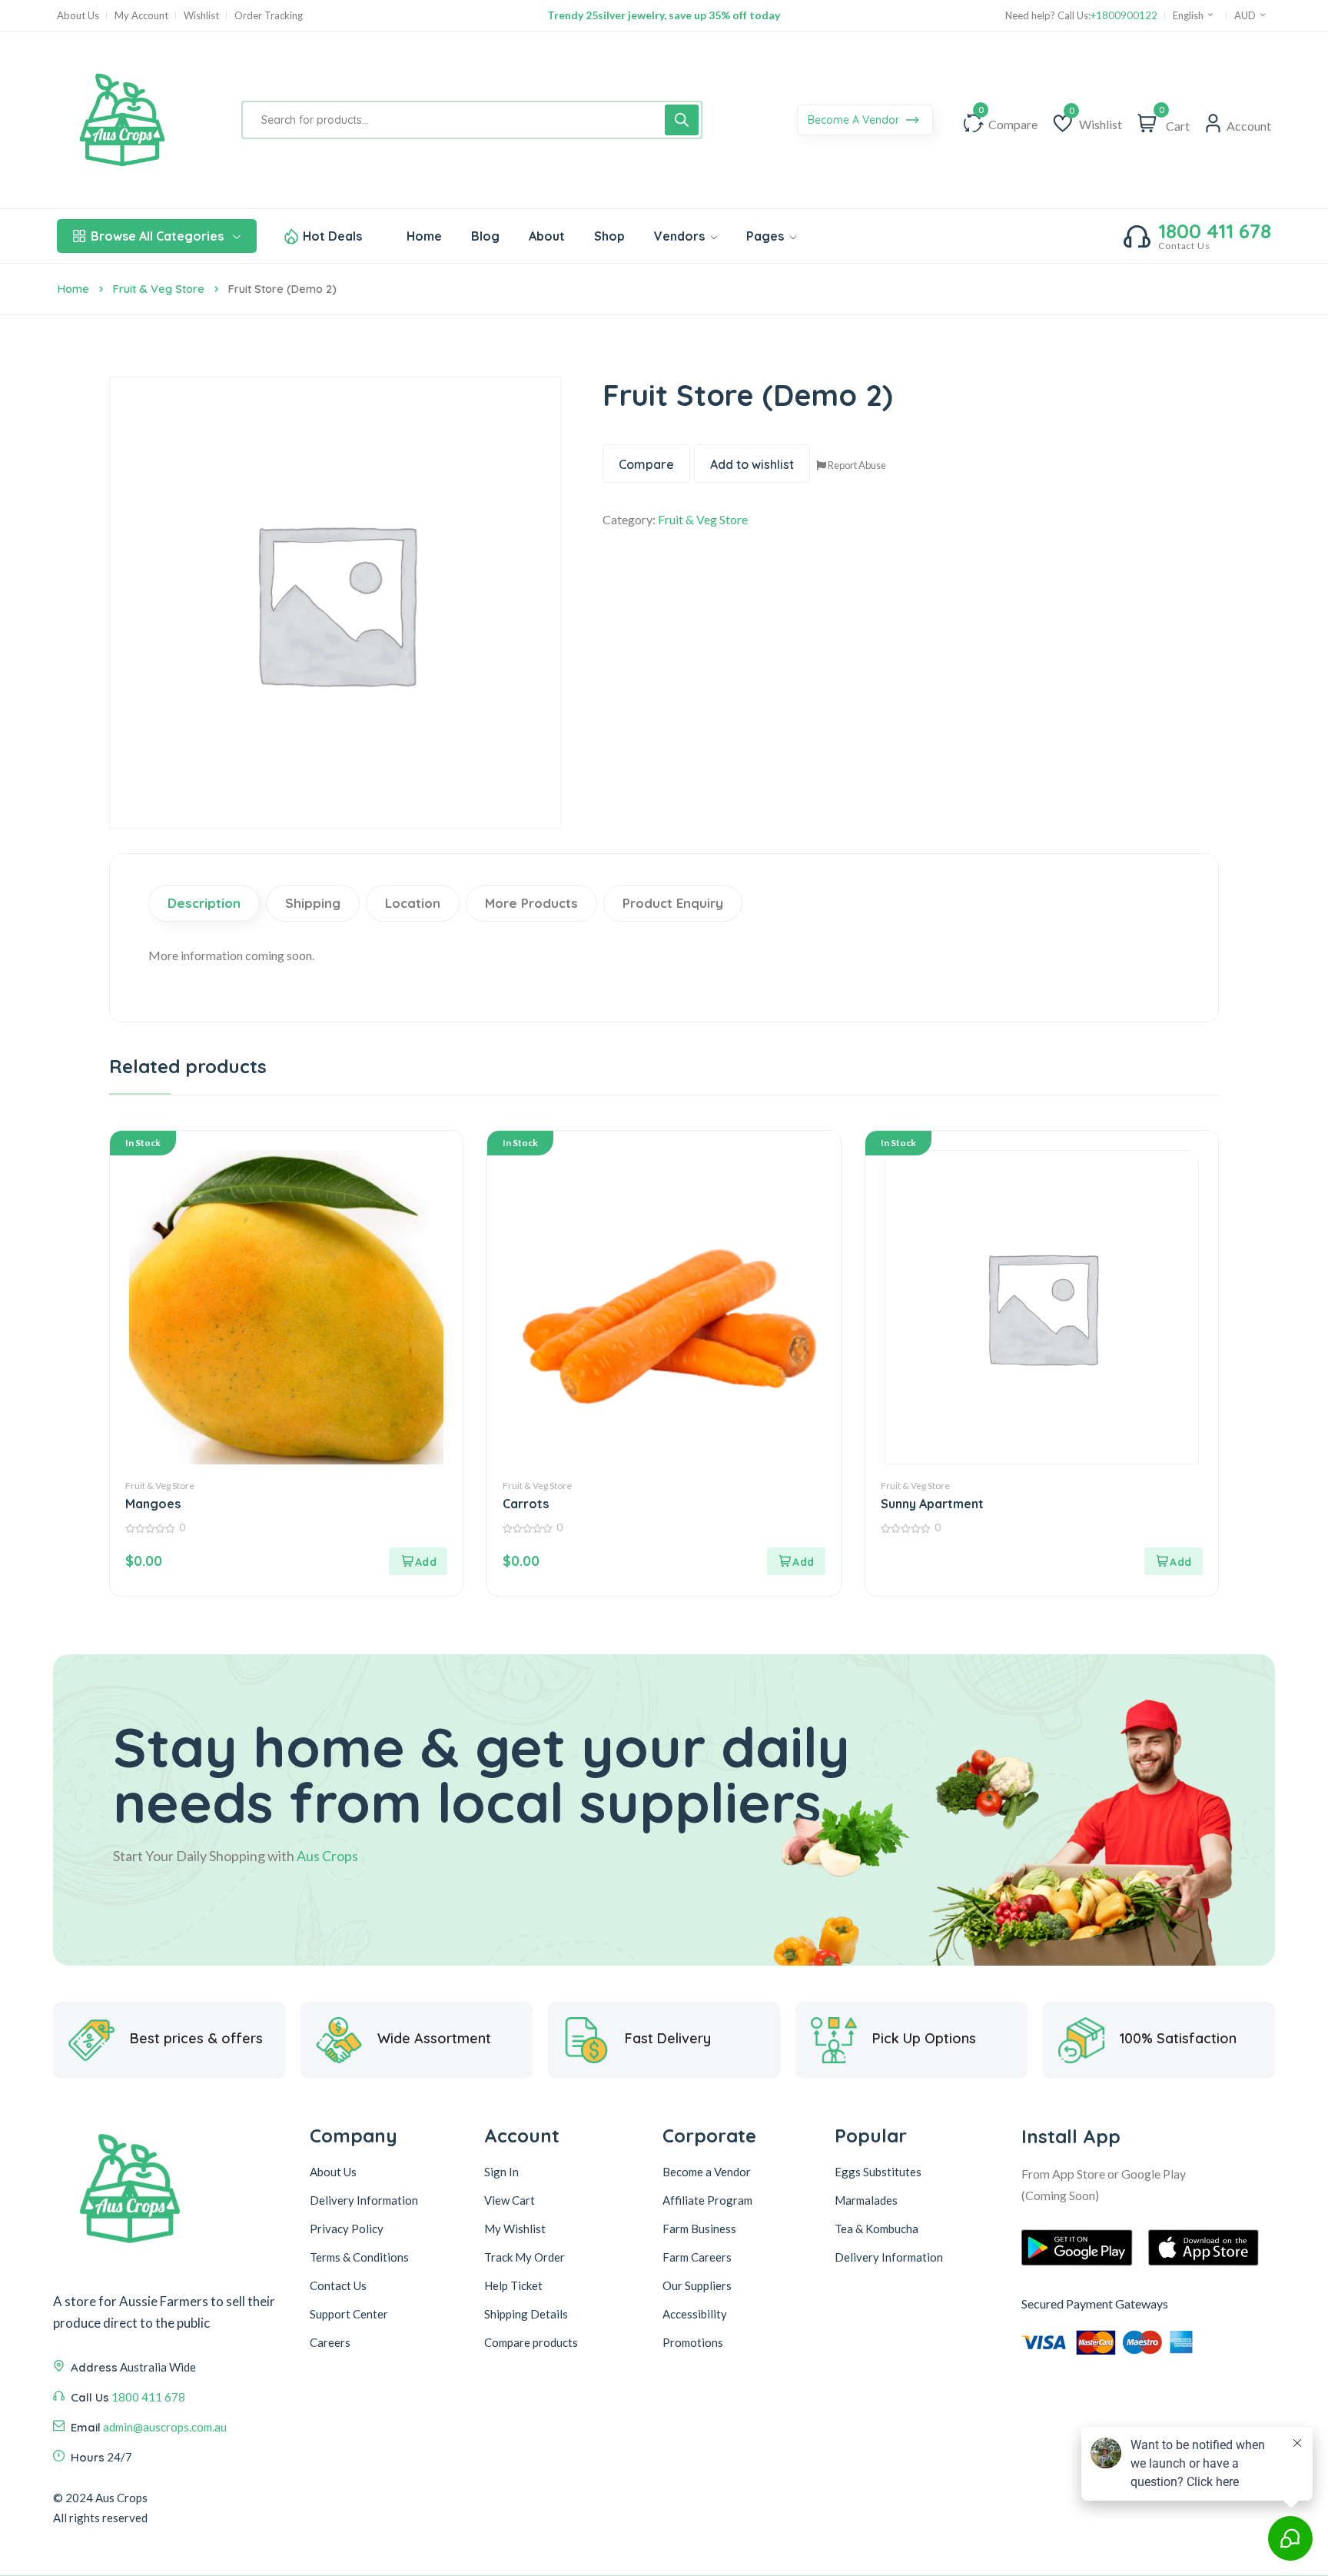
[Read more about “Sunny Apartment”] (1174, 1561)
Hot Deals (332, 236)
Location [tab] (413, 903)
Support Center (349, 2314)
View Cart (510, 2200)
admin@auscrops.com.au (165, 2427)
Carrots (526, 1504)
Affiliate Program (707, 2200)
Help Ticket (513, 2285)
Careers (330, 2342)
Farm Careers (697, 2257)
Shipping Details (526, 2314)
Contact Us (338, 2285)
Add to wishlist (752, 464)
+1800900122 (1124, 16)
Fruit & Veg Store (158, 289)
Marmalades (866, 2200)
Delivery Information (364, 2200)
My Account (141, 16)
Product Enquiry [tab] (673, 903)
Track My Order (525, 2257)
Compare (646, 464)
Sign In (501, 2172)
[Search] (682, 120)
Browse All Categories (157, 236)
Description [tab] (204, 903)
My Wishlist (515, 2229)
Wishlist (201, 16)
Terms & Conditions (359, 2257)
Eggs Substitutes (878, 2172)
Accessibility (695, 2314)
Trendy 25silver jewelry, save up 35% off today (664, 15)
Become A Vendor (855, 120)
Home (73, 289)
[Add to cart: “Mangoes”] (418, 1561)
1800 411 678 (1215, 231)
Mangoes (153, 1504)
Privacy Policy (347, 2229)
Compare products (531, 2342)
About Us (78, 16)
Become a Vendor (707, 2172)
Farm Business (699, 2229)
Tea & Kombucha (876, 2229)
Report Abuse (856, 465)
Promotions (693, 2342)
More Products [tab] (531, 903)
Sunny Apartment (932, 1504)
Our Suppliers (697, 2285)
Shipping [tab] (313, 903)
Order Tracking (269, 16)
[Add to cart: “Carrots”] (796, 1561)
